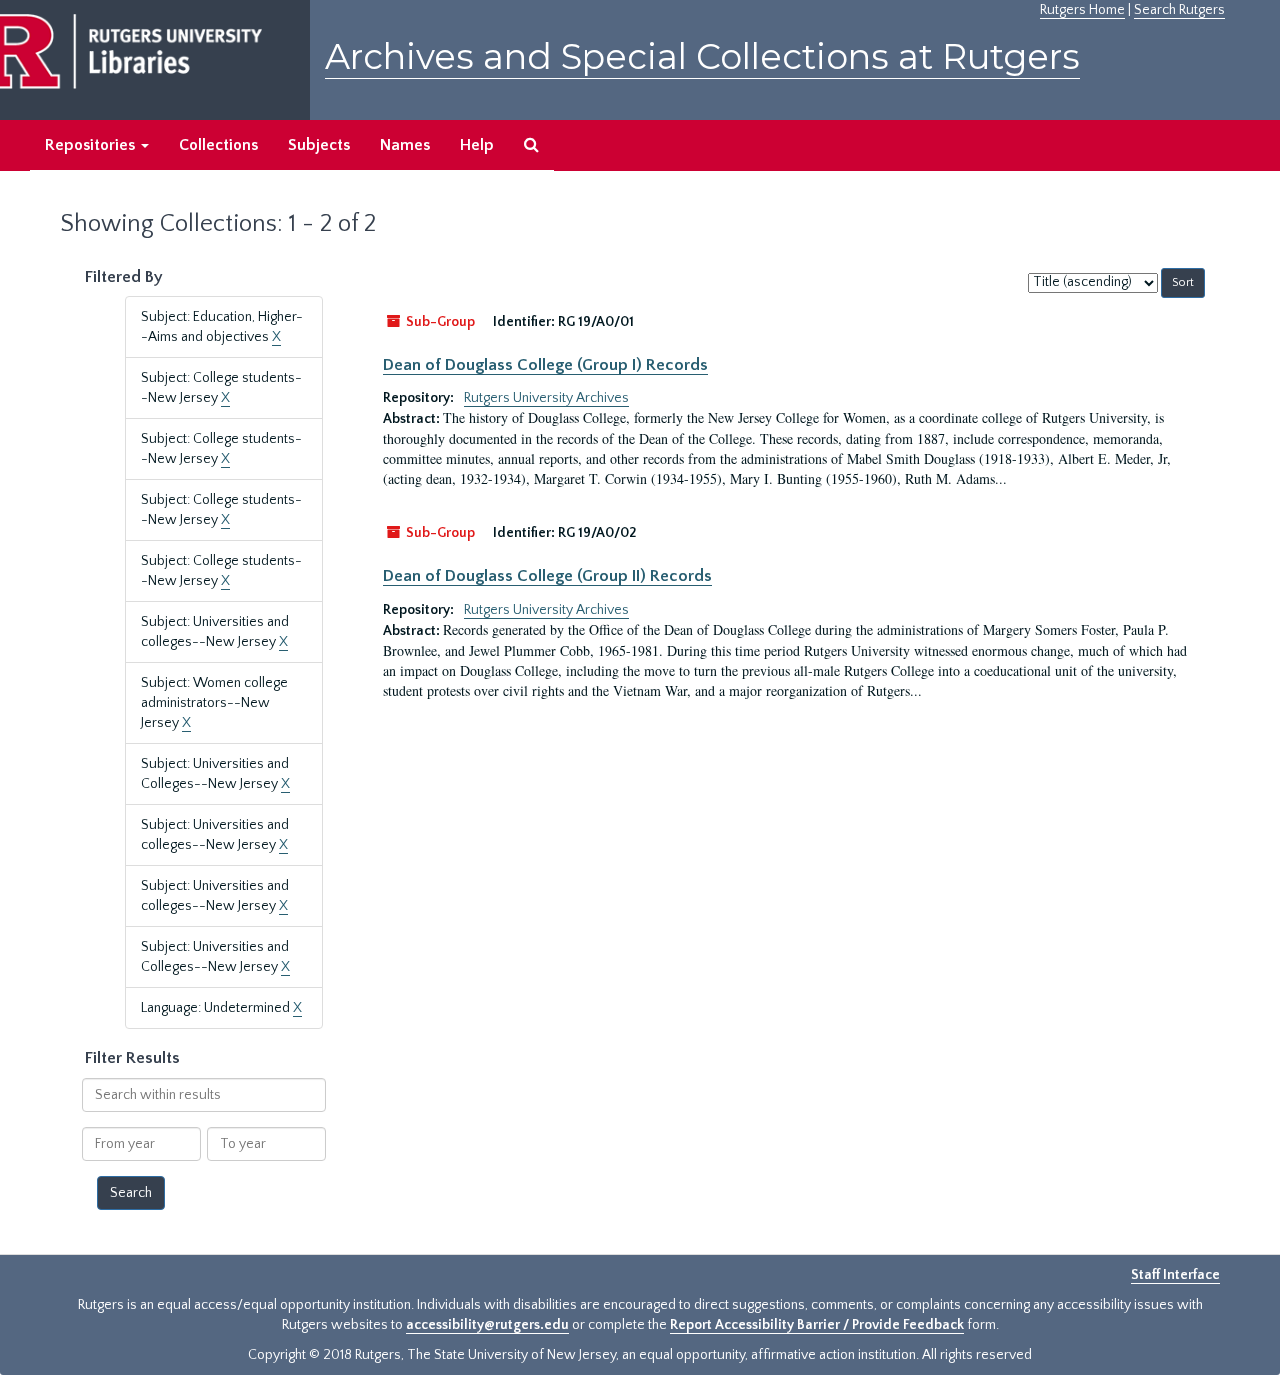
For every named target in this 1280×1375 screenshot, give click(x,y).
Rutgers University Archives (546, 398)
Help (477, 145)
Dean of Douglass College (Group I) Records (545, 365)
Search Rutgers (1179, 10)
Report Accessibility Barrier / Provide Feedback (817, 1325)
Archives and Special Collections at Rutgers (702, 56)
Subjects (319, 145)
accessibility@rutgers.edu (487, 1325)
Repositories (92, 145)
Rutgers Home (1082, 10)
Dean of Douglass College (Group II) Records (547, 576)
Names (405, 145)
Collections (218, 145)
